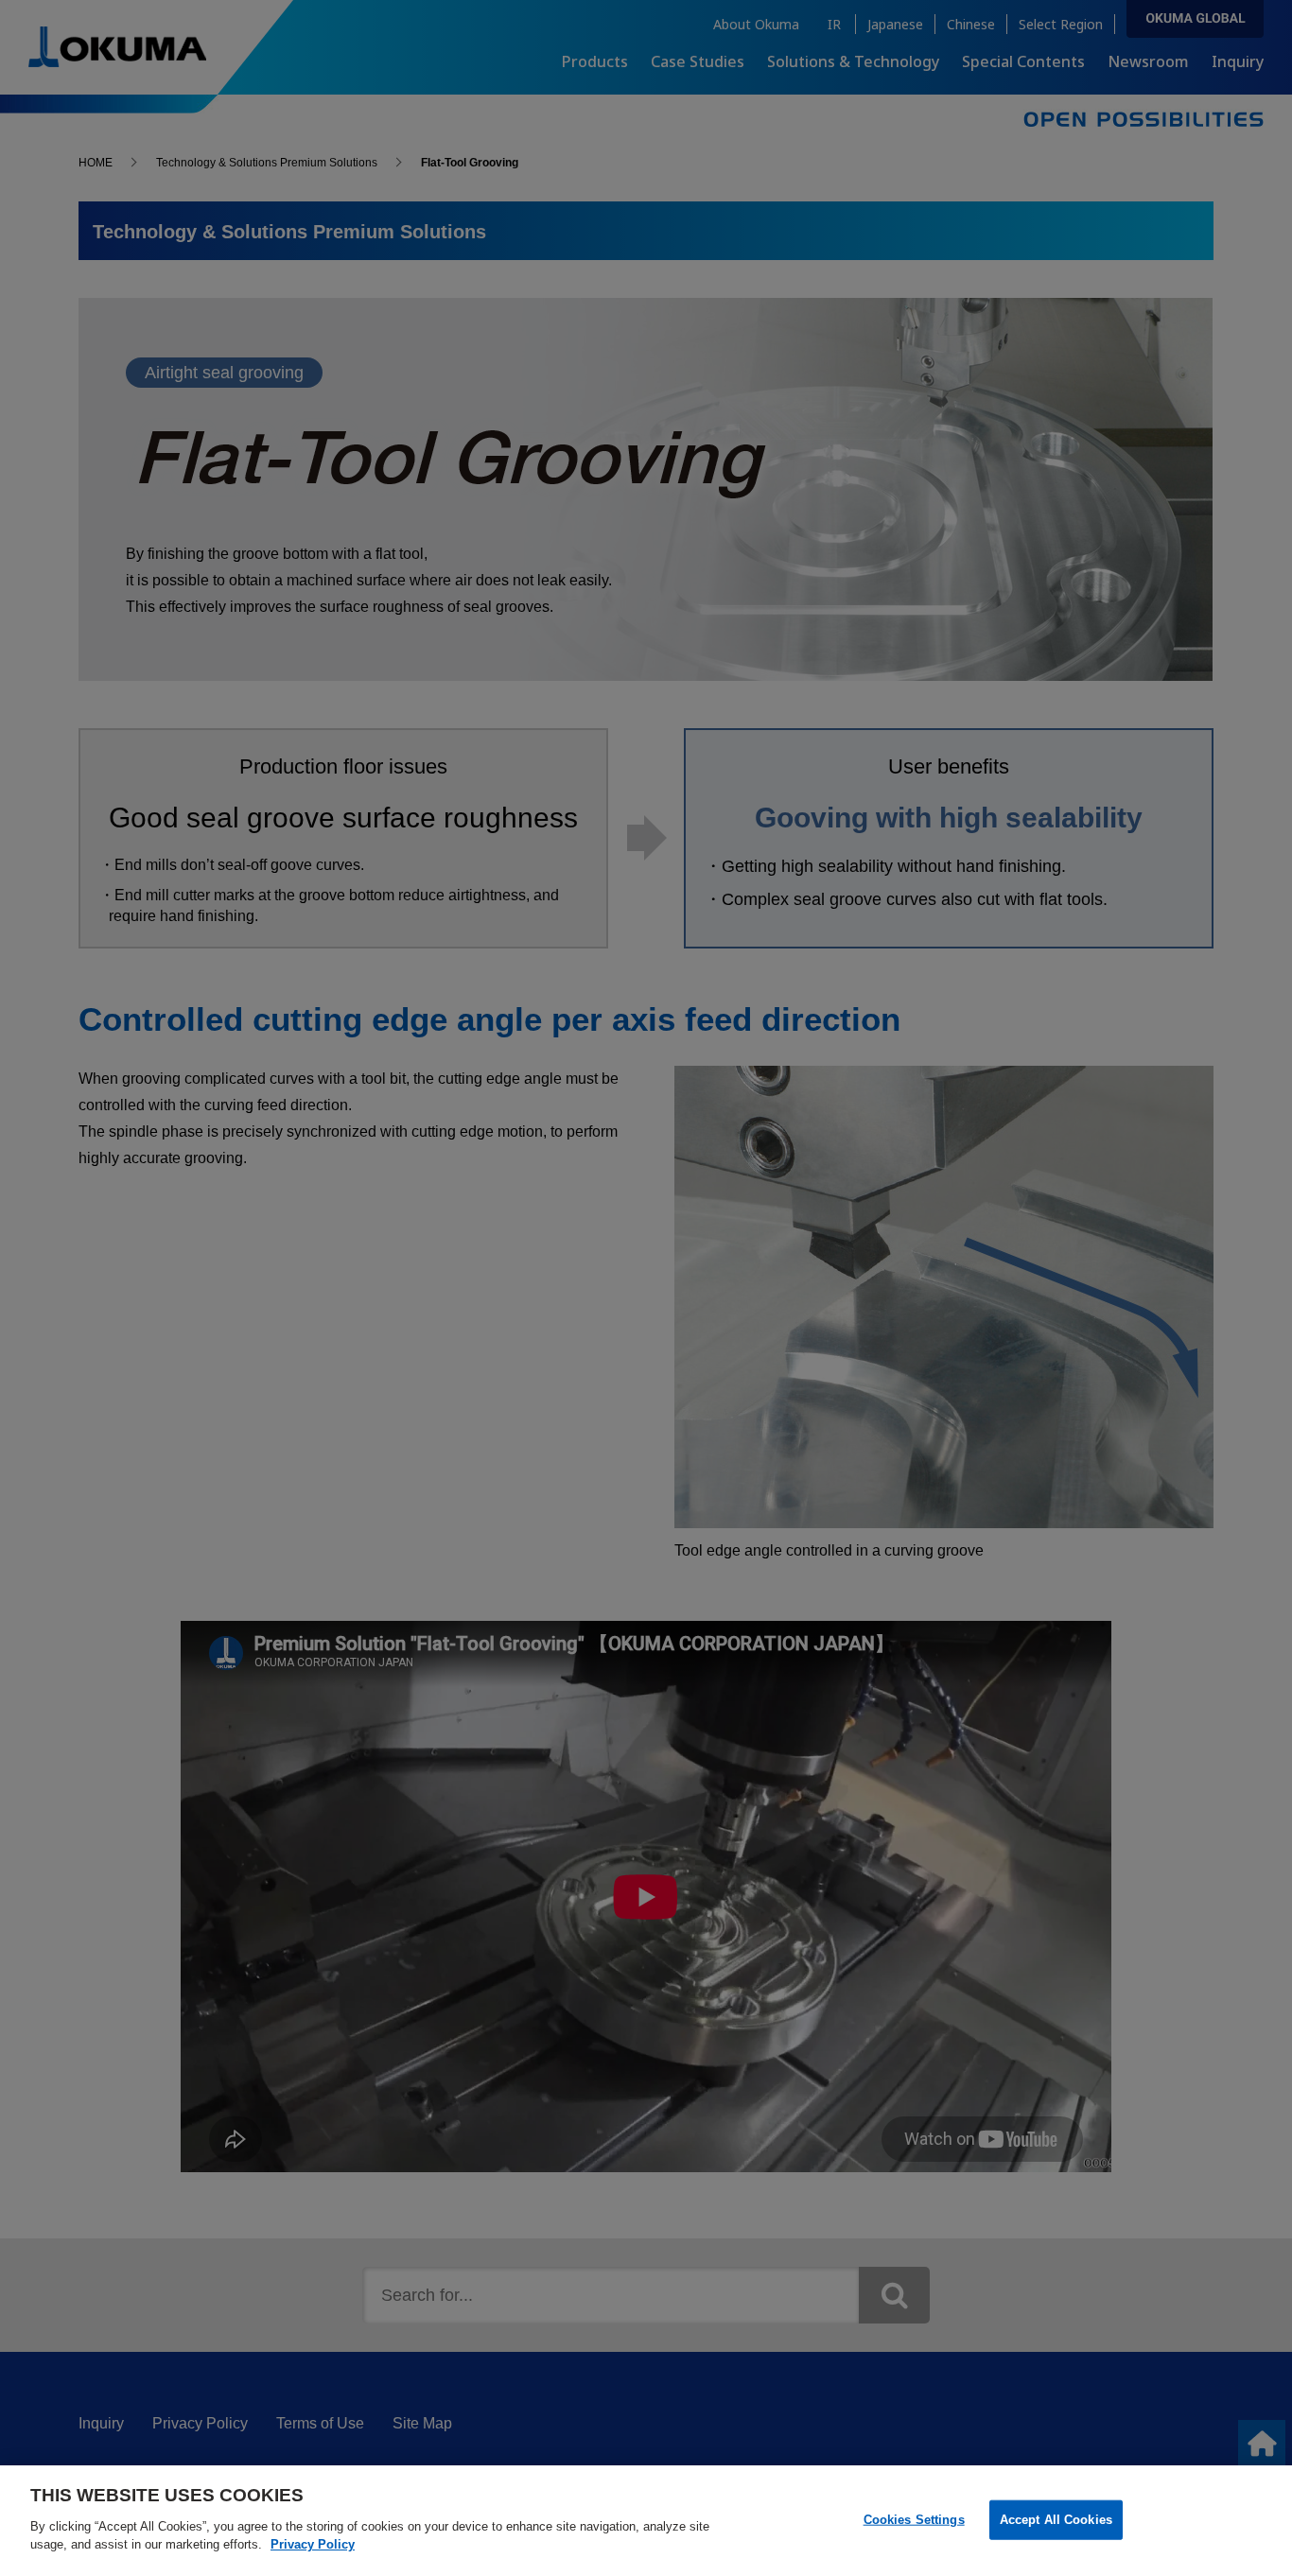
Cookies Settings (914, 2519)
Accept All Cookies (1056, 2519)
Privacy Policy (313, 2544)
